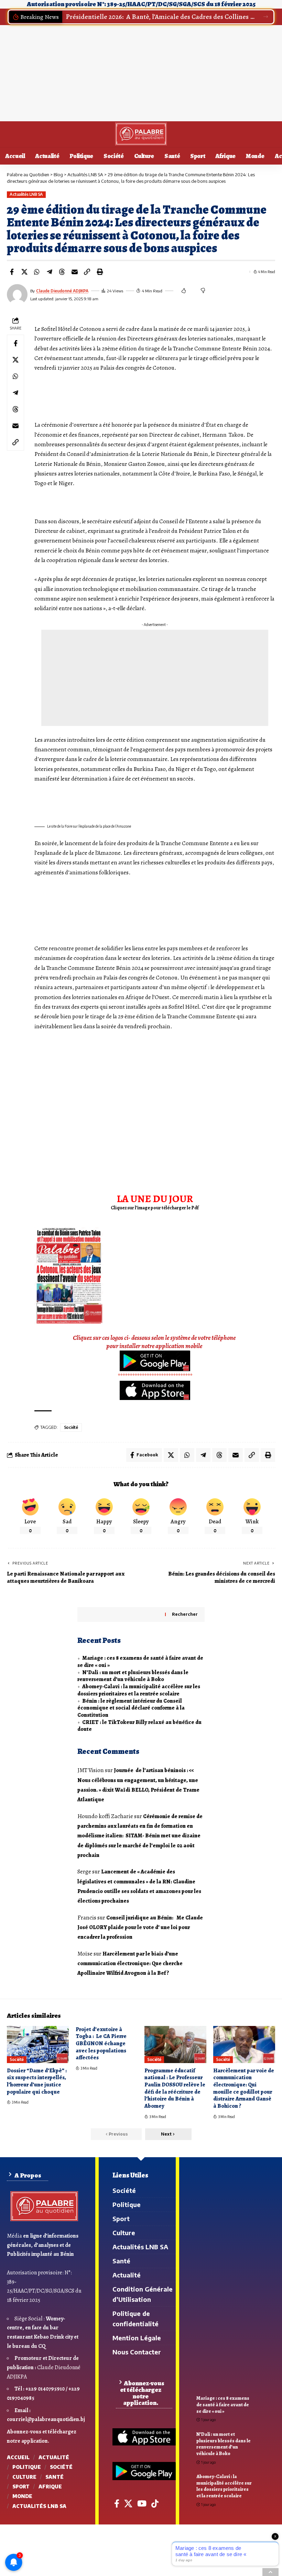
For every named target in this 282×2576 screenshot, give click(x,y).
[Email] (75, 272)
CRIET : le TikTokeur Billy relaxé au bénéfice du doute (139, 1726)
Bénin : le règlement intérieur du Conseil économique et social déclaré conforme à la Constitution (131, 1708)
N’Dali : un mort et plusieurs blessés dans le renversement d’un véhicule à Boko (133, 1676)
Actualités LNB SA (26, 194)
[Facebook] (117, 2504)
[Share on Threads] (62, 272)
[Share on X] (24, 272)
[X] (128, 2504)
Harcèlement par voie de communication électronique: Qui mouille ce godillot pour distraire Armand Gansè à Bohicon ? (244, 2088)
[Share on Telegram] (50, 272)
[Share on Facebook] (12, 272)
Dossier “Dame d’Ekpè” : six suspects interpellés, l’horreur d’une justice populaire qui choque (37, 2081)
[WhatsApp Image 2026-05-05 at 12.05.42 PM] (69, 1275)
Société (71, 1427)
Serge (84, 1872)
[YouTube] (142, 2504)
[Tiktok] (155, 2504)
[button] (266, 17)
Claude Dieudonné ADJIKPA (62, 291)
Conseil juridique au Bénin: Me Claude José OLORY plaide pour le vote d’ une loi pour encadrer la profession (140, 1928)
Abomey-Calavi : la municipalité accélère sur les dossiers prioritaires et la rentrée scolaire (139, 1690)
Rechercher (185, 1614)
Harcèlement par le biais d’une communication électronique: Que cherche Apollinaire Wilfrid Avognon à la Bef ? (131, 1964)
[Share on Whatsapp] (37, 272)
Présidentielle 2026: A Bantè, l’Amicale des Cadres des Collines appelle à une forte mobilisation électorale (161, 17)
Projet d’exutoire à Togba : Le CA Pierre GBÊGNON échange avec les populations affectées (101, 2044)
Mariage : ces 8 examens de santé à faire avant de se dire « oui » (140, 1662)
